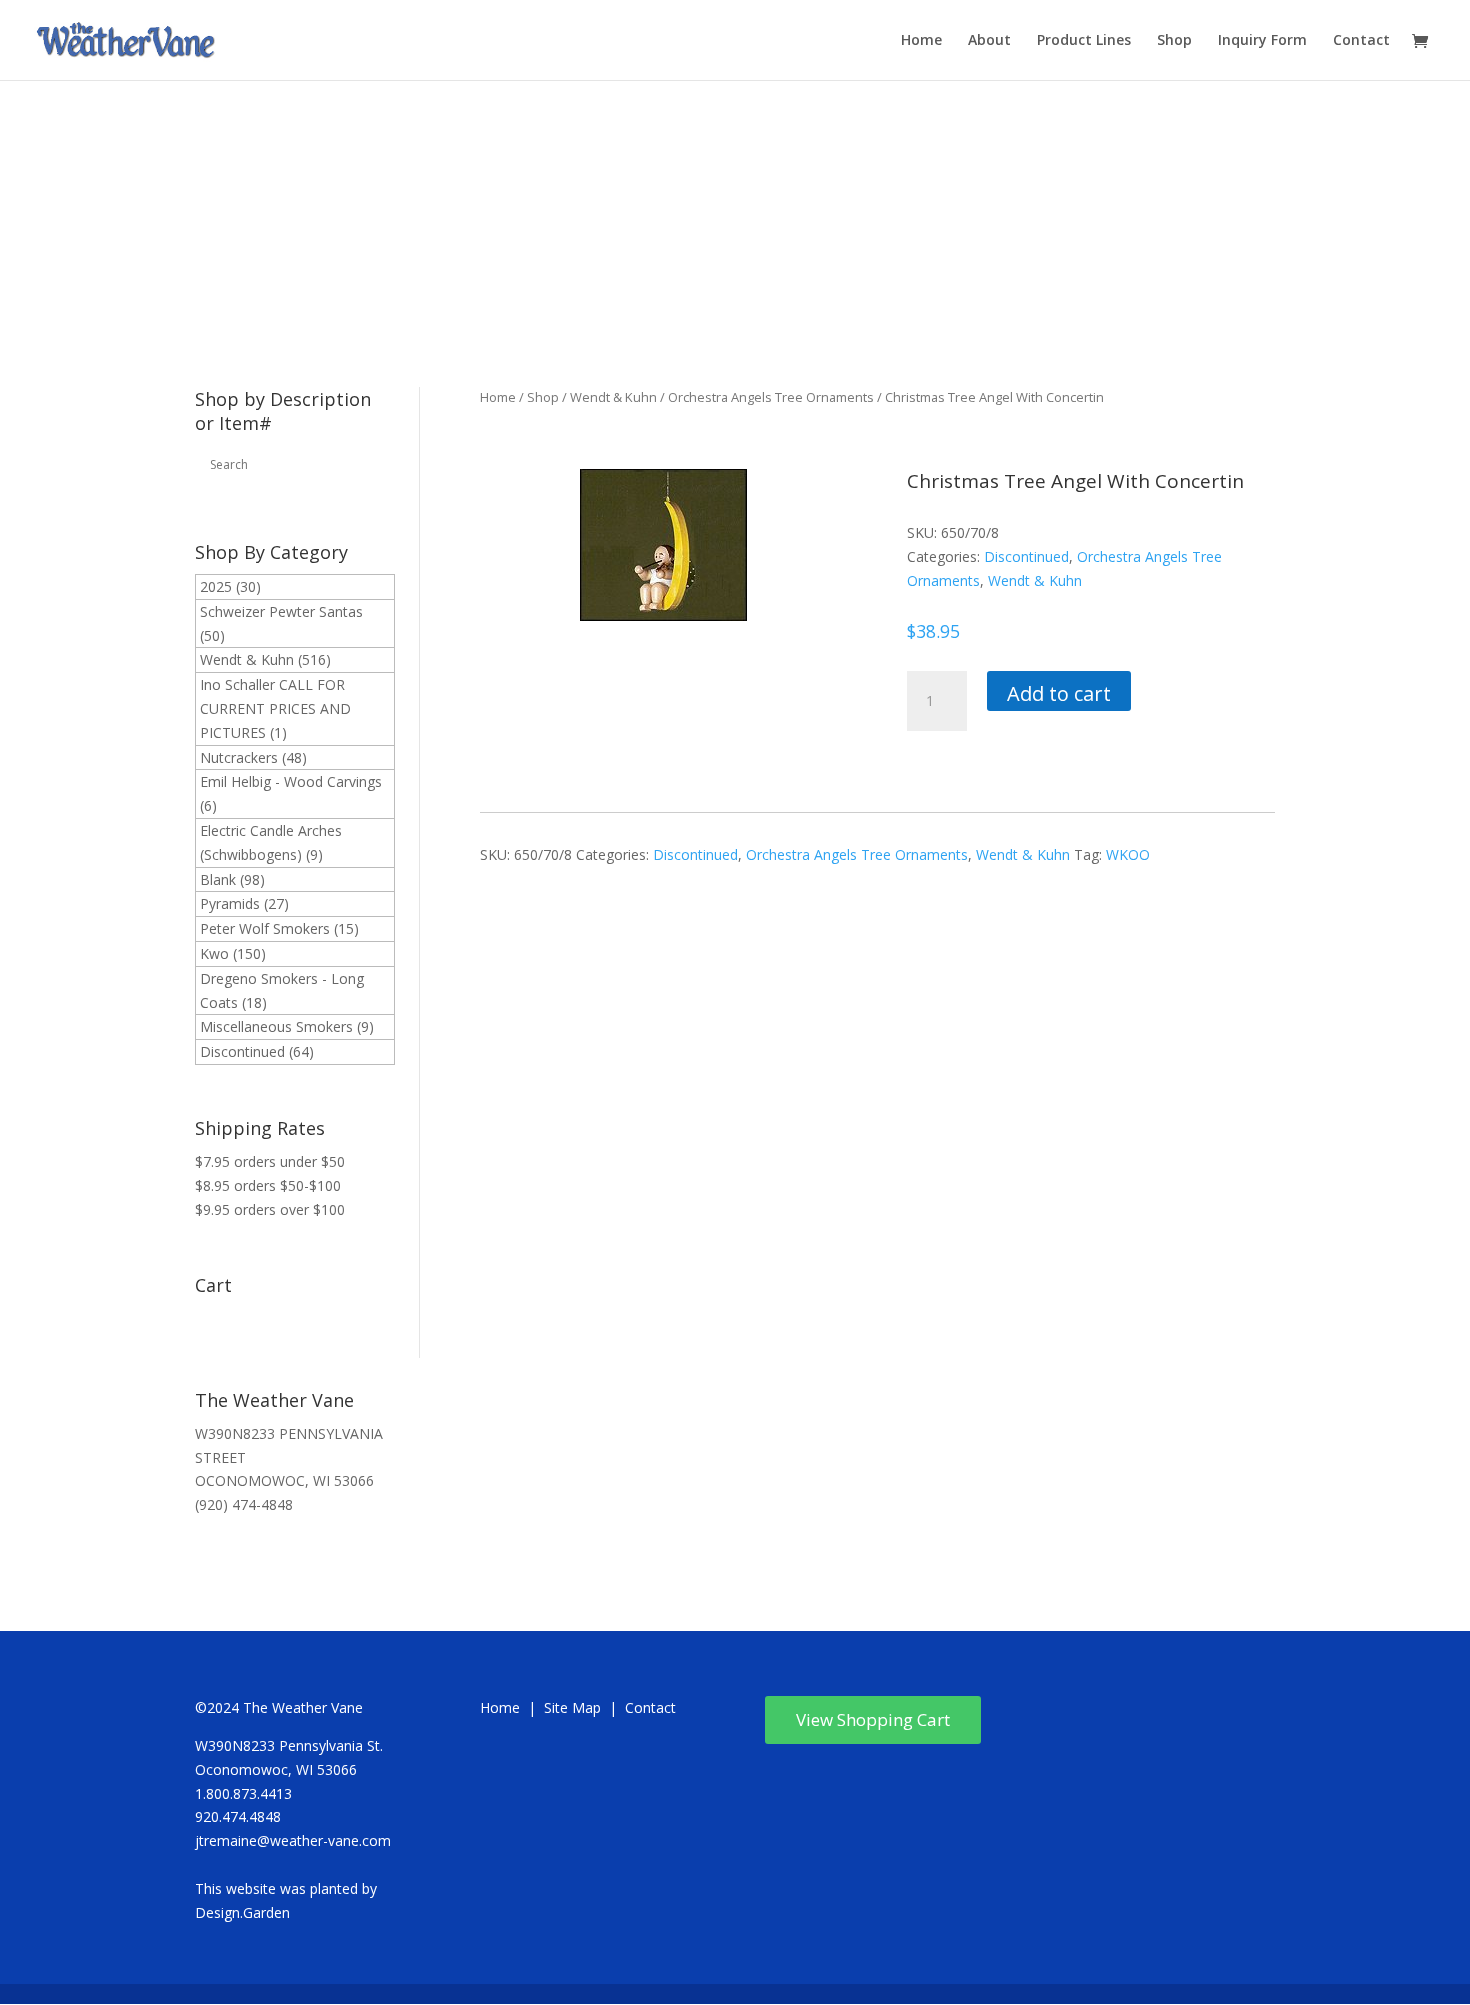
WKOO (1128, 854)
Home (921, 41)
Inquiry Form (1262, 41)
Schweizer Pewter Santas (281, 611)
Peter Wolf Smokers (265, 928)
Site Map (572, 1707)
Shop (1174, 41)
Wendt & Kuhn (247, 659)
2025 (216, 586)
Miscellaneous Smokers (276, 1026)
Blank (218, 879)
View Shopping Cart (873, 1719)
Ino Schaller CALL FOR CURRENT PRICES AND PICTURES (275, 708)
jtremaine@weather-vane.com (293, 1840)
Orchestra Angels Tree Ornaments (771, 397)
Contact (1361, 41)
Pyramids (230, 903)
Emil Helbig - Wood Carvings (291, 781)
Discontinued (242, 1051)
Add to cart (1059, 693)
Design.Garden (242, 1912)
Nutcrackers (239, 757)
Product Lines (1084, 41)
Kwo (214, 953)
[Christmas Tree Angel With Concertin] (663, 615)
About (989, 41)
